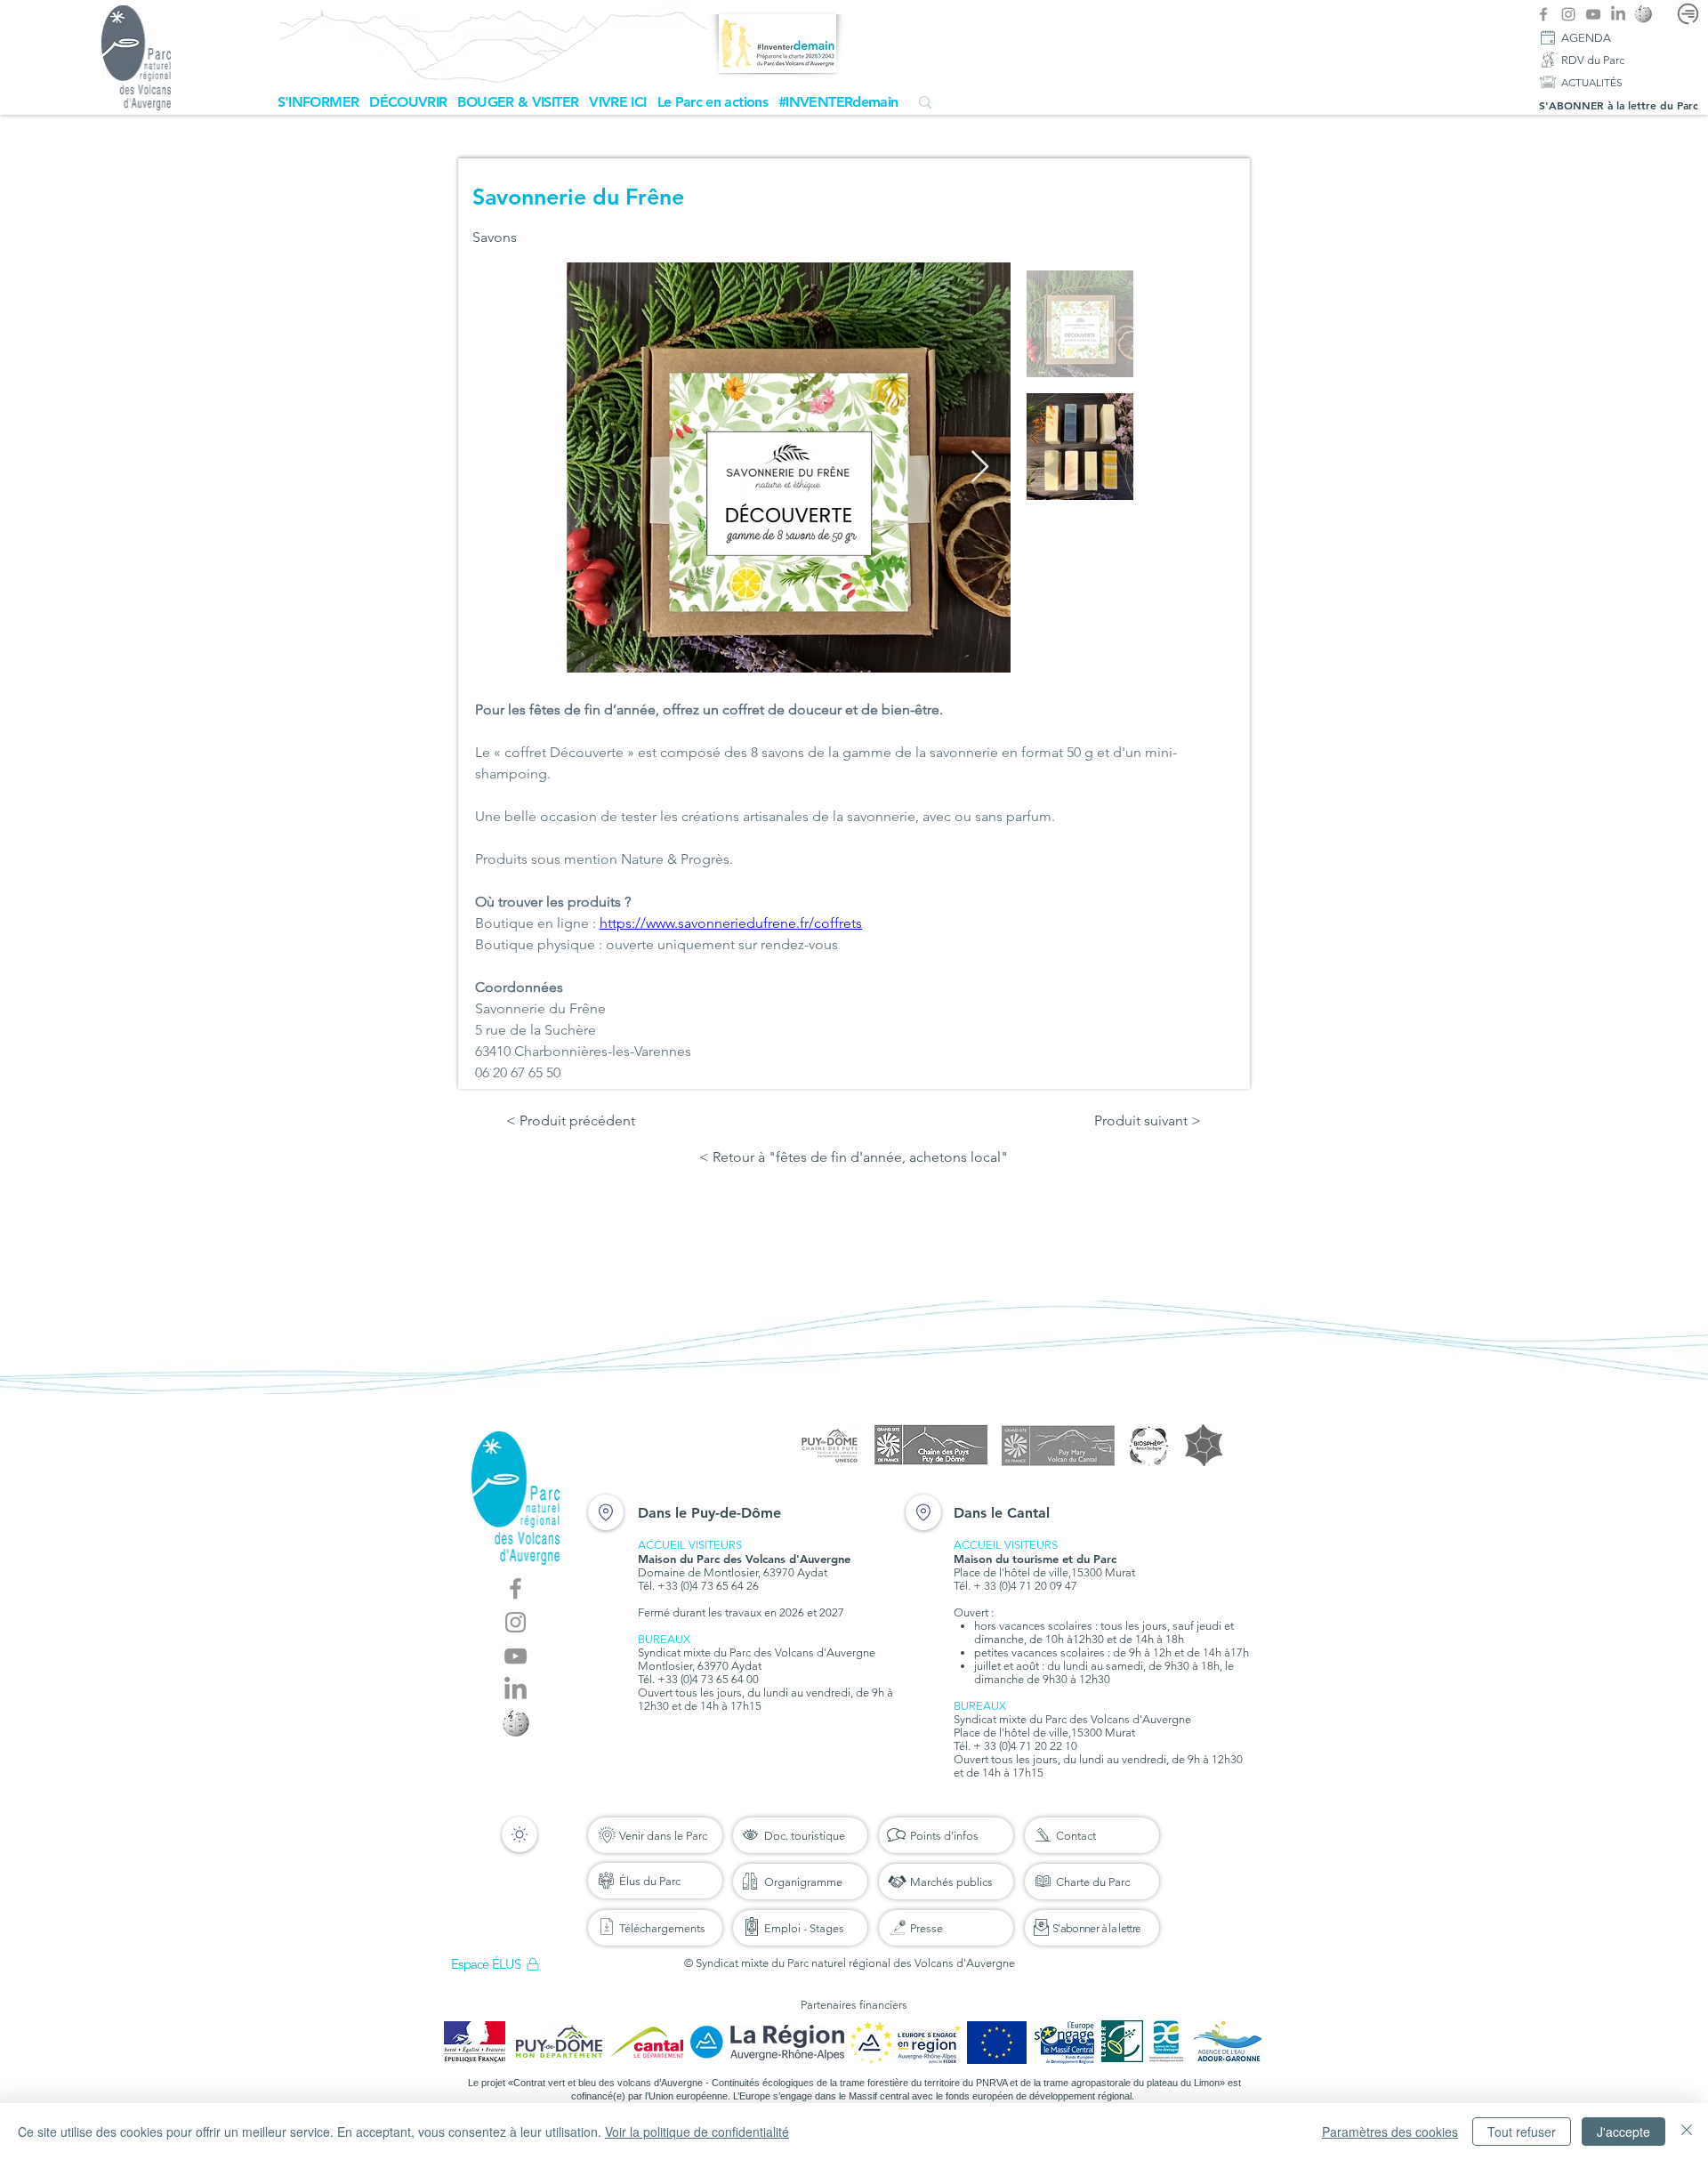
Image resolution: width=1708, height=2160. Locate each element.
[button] (318, 102)
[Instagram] (1568, 14)
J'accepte (1623, 2132)
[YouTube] (1593, 14)
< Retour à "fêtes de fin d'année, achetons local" (854, 1157)
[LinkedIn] (1618, 14)
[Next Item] (980, 467)
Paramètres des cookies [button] (1390, 2132)
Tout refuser (1522, 2132)
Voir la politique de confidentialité (697, 2132)
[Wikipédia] (1643, 14)
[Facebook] (1543, 14)
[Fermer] (1687, 2132)
